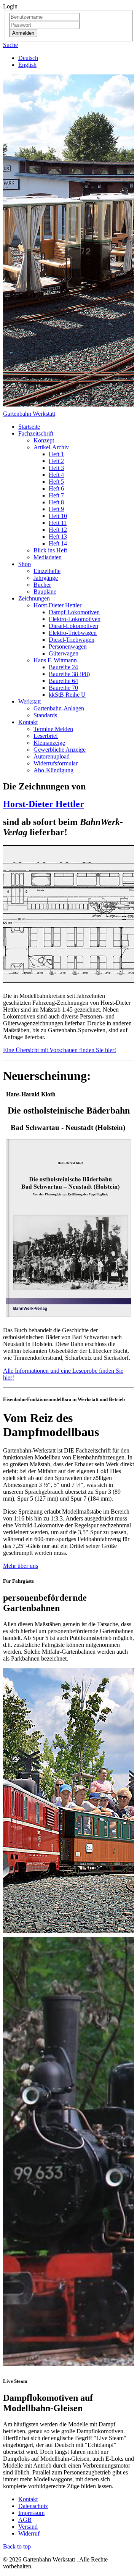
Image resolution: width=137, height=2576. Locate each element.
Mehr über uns (21, 1566)
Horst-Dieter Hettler (44, 804)
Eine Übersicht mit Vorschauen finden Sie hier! (60, 1050)
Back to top (17, 2546)
